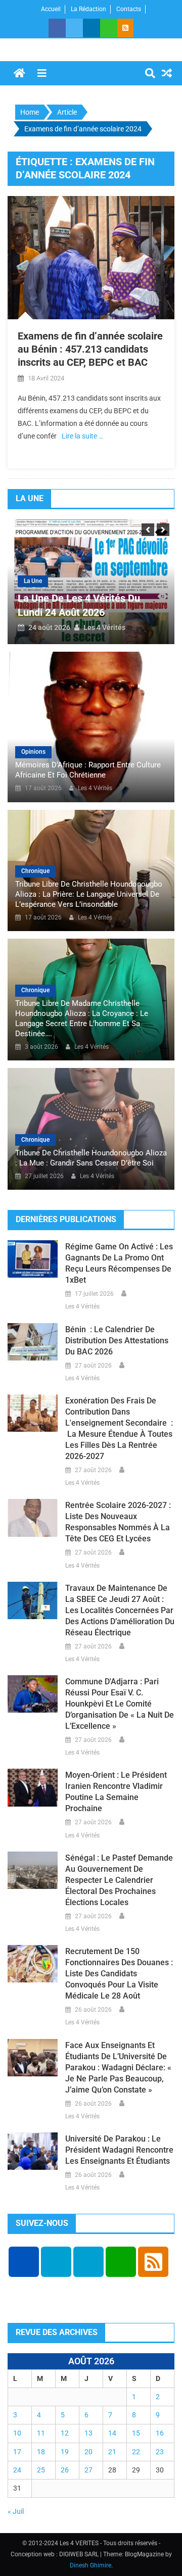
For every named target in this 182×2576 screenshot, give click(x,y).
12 (65, 2433)
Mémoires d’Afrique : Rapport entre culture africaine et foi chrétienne (88, 770)
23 (160, 2452)
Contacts (129, 9)
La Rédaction (88, 9)
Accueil (51, 9)
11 (41, 2433)
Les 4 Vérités (104, 627)
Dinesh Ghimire (90, 2565)
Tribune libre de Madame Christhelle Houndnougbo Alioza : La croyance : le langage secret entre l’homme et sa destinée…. (82, 1018)
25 (41, 2470)
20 (88, 2452)
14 (112, 2433)
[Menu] (42, 73)
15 (136, 2433)
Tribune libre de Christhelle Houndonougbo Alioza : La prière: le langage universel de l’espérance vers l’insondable (89, 894)
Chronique (35, 871)
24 (17, 2470)
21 (112, 2452)
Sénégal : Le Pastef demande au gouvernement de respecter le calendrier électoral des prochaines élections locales (119, 1880)
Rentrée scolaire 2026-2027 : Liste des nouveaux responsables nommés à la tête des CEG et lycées (118, 1522)
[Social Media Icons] (24, 2262)
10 (17, 2433)
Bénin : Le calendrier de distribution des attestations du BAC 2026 (117, 1341)
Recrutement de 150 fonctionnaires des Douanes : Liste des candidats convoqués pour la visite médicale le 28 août (119, 1974)
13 (88, 2433)
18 (41, 2452)
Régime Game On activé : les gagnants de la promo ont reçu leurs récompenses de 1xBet (119, 1263)
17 (17, 2452)
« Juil (16, 2511)
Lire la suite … (82, 436)
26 (65, 2470)
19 (65, 2452)
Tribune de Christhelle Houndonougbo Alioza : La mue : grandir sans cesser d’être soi (91, 1158)
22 (136, 2452)
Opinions (33, 752)
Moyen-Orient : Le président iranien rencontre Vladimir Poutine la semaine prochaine (116, 1792)
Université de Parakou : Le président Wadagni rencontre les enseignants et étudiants (119, 2150)
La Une (33, 581)
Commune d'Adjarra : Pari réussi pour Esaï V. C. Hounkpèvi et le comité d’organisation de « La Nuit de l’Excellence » (120, 1704)
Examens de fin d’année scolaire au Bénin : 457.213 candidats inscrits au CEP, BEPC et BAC (90, 349)
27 (88, 2470)
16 (160, 2433)
